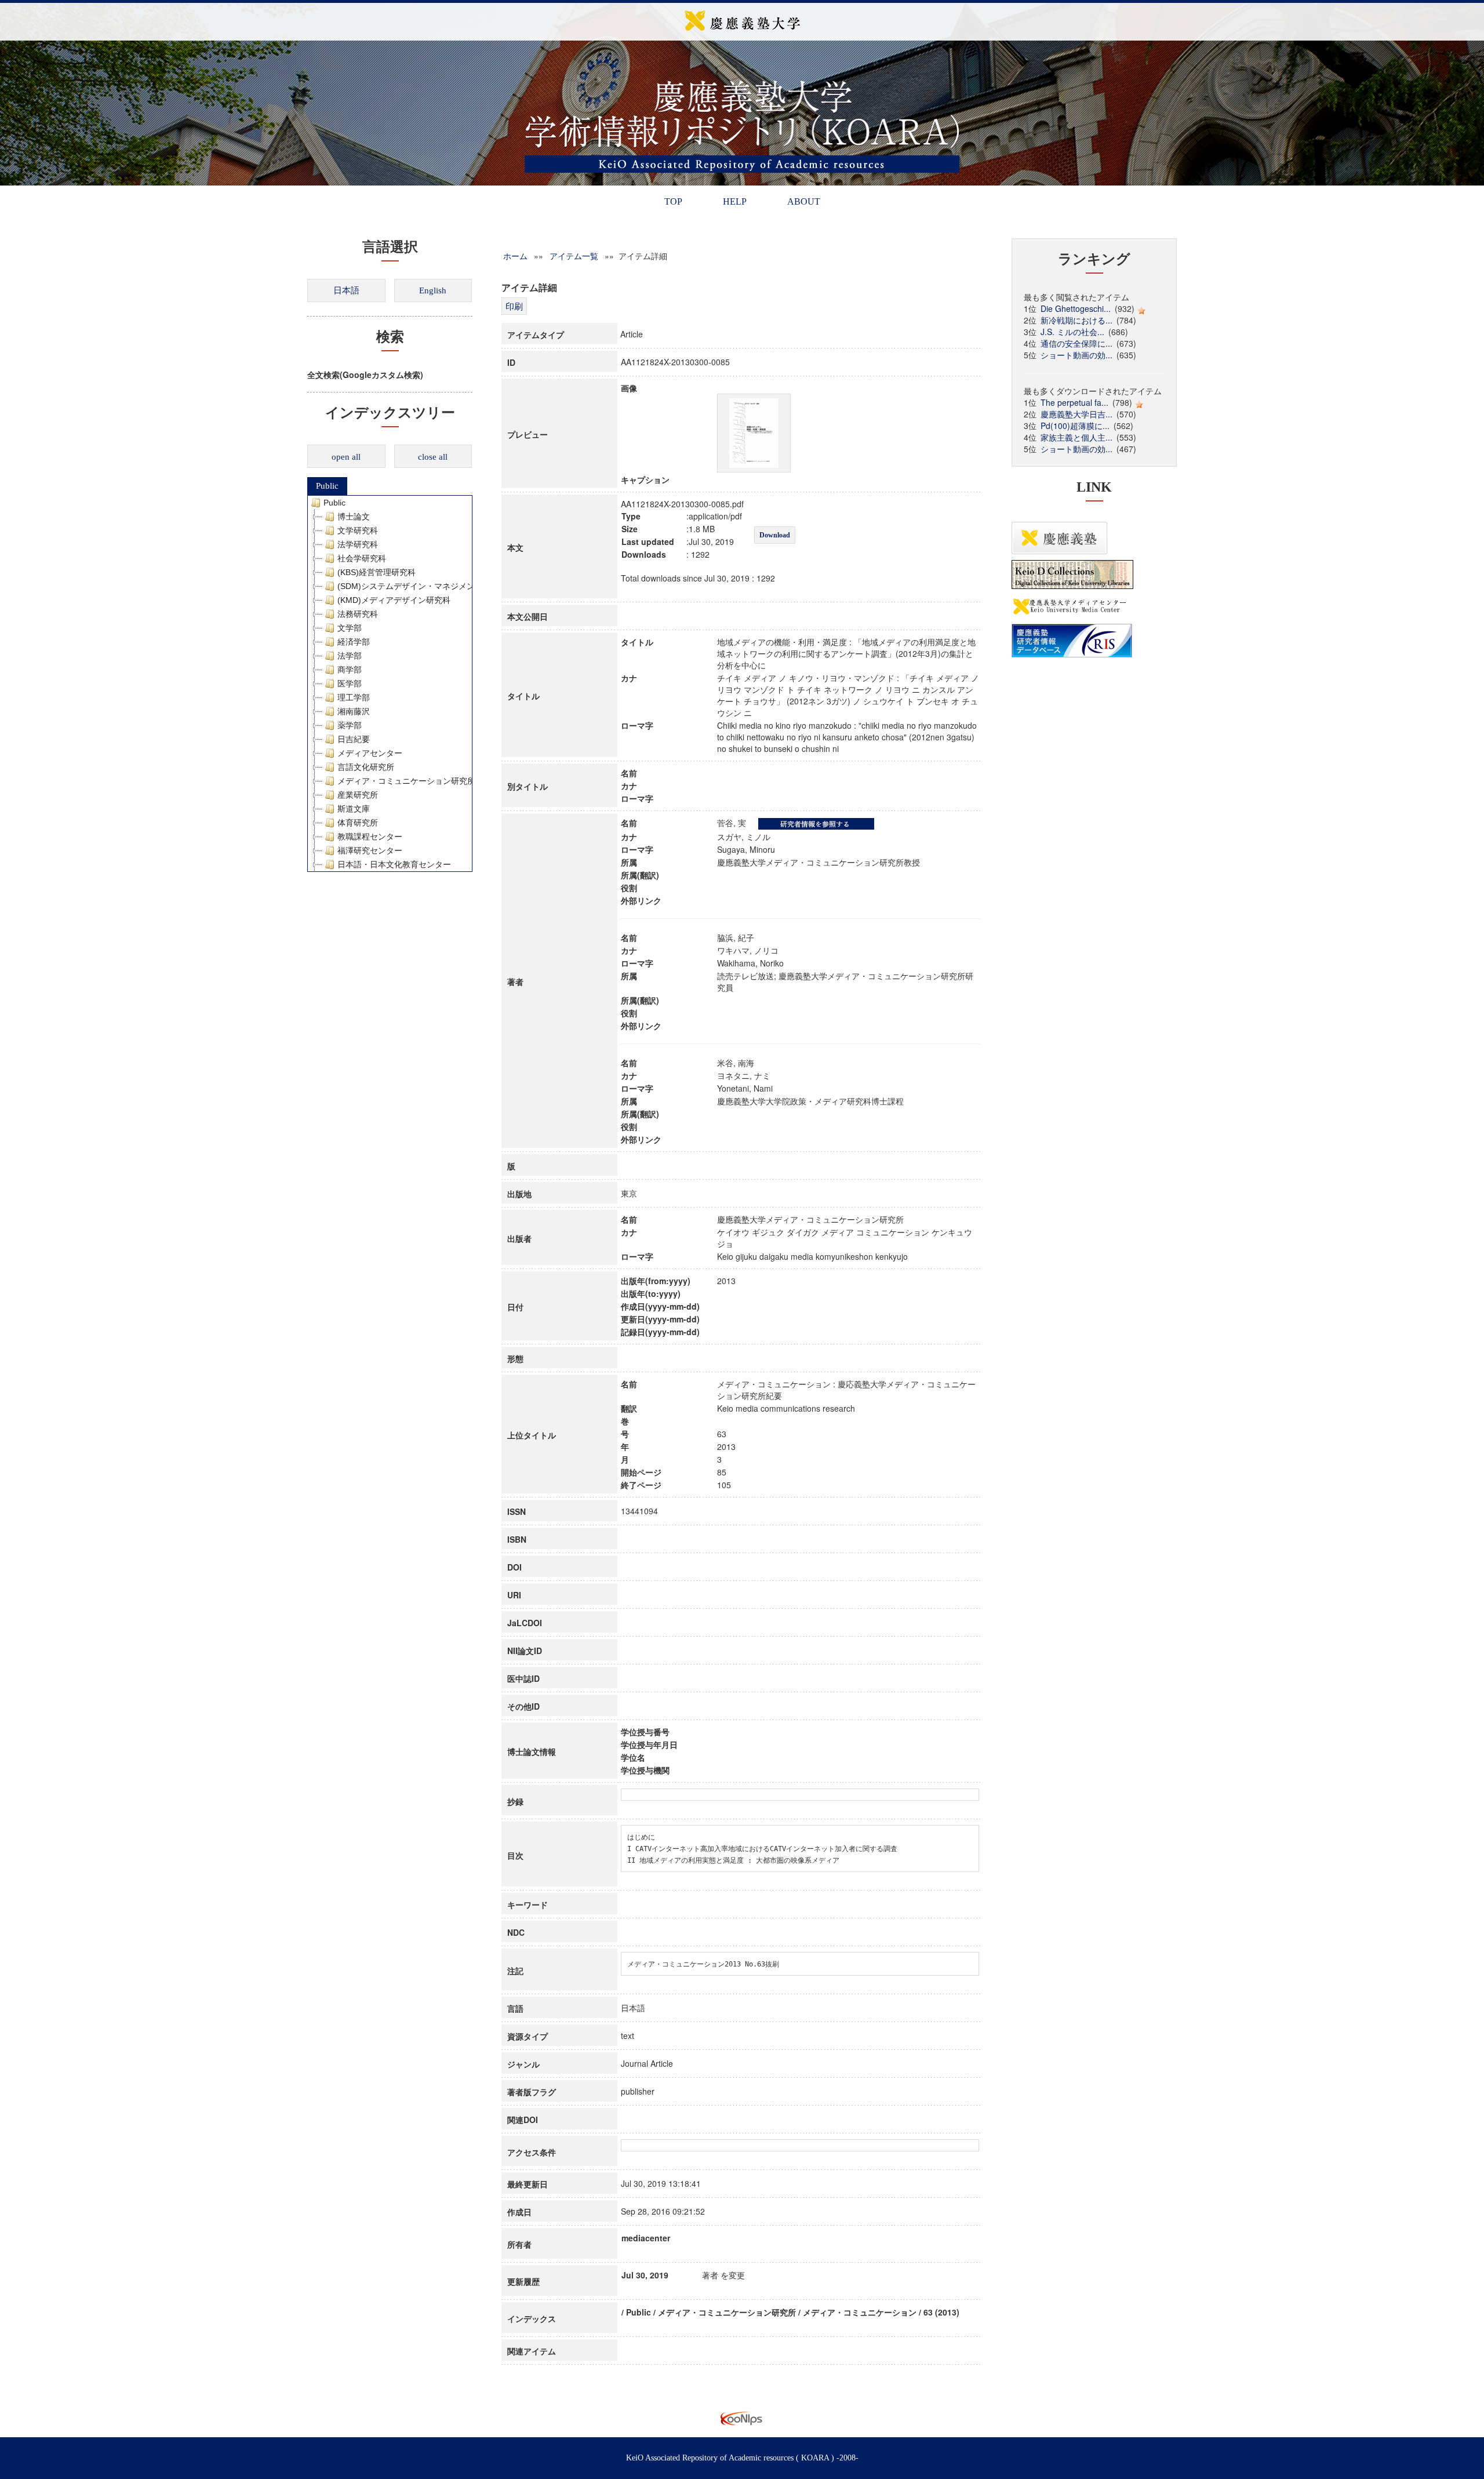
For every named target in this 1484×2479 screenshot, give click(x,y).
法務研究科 (358, 614)
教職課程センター (370, 837)
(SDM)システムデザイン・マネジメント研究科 (422, 586)
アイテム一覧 (574, 256)
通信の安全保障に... (1076, 343)
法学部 (350, 656)
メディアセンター (370, 753)
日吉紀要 (354, 739)
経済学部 (354, 642)
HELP (735, 201)
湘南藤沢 (354, 711)
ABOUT (804, 201)
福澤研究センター (370, 850)
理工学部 (354, 697)
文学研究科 (358, 530)
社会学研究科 (362, 558)
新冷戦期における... (1076, 320)
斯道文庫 (354, 809)
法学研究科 (358, 544)
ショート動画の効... (1076, 355)
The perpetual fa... (1074, 402)
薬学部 (350, 725)
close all (433, 457)
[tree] (390, 684)
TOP (673, 201)
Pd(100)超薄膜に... (1075, 426)
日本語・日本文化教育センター (394, 864)
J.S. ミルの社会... (1072, 332)
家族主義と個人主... (1076, 437)
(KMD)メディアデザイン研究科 (394, 600)
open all (346, 457)
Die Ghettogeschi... (1076, 308)
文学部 (350, 628)
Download (775, 535)
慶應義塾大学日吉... (1076, 414)
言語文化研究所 (366, 767)
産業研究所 (358, 795)
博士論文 (354, 517)
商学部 (350, 670)
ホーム (515, 256)
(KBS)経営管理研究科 (377, 572)
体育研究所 (358, 823)
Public (327, 486)
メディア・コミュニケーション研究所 (406, 781)
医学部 (350, 684)
